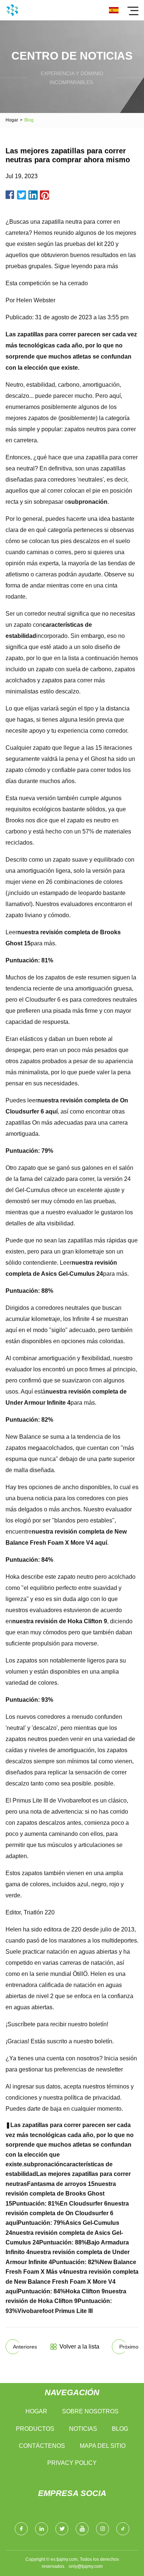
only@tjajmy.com (86, 2566)
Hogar (12, 120)
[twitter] (62, 2529)
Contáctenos (42, 2446)
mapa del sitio (103, 2446)
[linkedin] (42, 2529)
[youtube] (82, 2529)
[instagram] (102, 2529)
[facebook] (21, 2529)
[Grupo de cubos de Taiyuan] (12, 10)
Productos (35, 2429)
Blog (120, 2429)
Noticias (83, 2429)
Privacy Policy (72, 2463)
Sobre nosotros (90, 2411)
